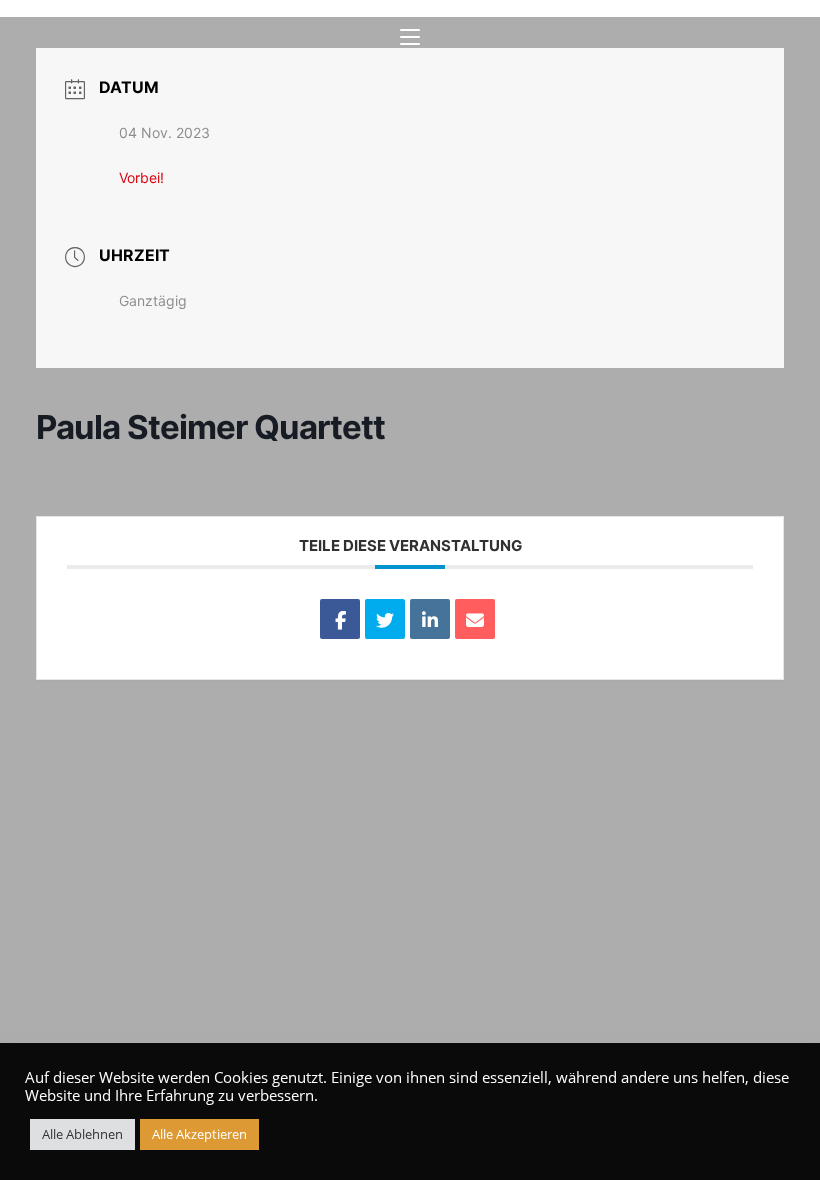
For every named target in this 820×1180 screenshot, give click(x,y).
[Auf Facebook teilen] (340, 619)
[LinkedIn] (430, 619)
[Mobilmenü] (410, 37)
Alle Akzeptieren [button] (199, 1134)
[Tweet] (385, 619)
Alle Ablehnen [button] (82, 1134)
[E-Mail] (475, 619)
